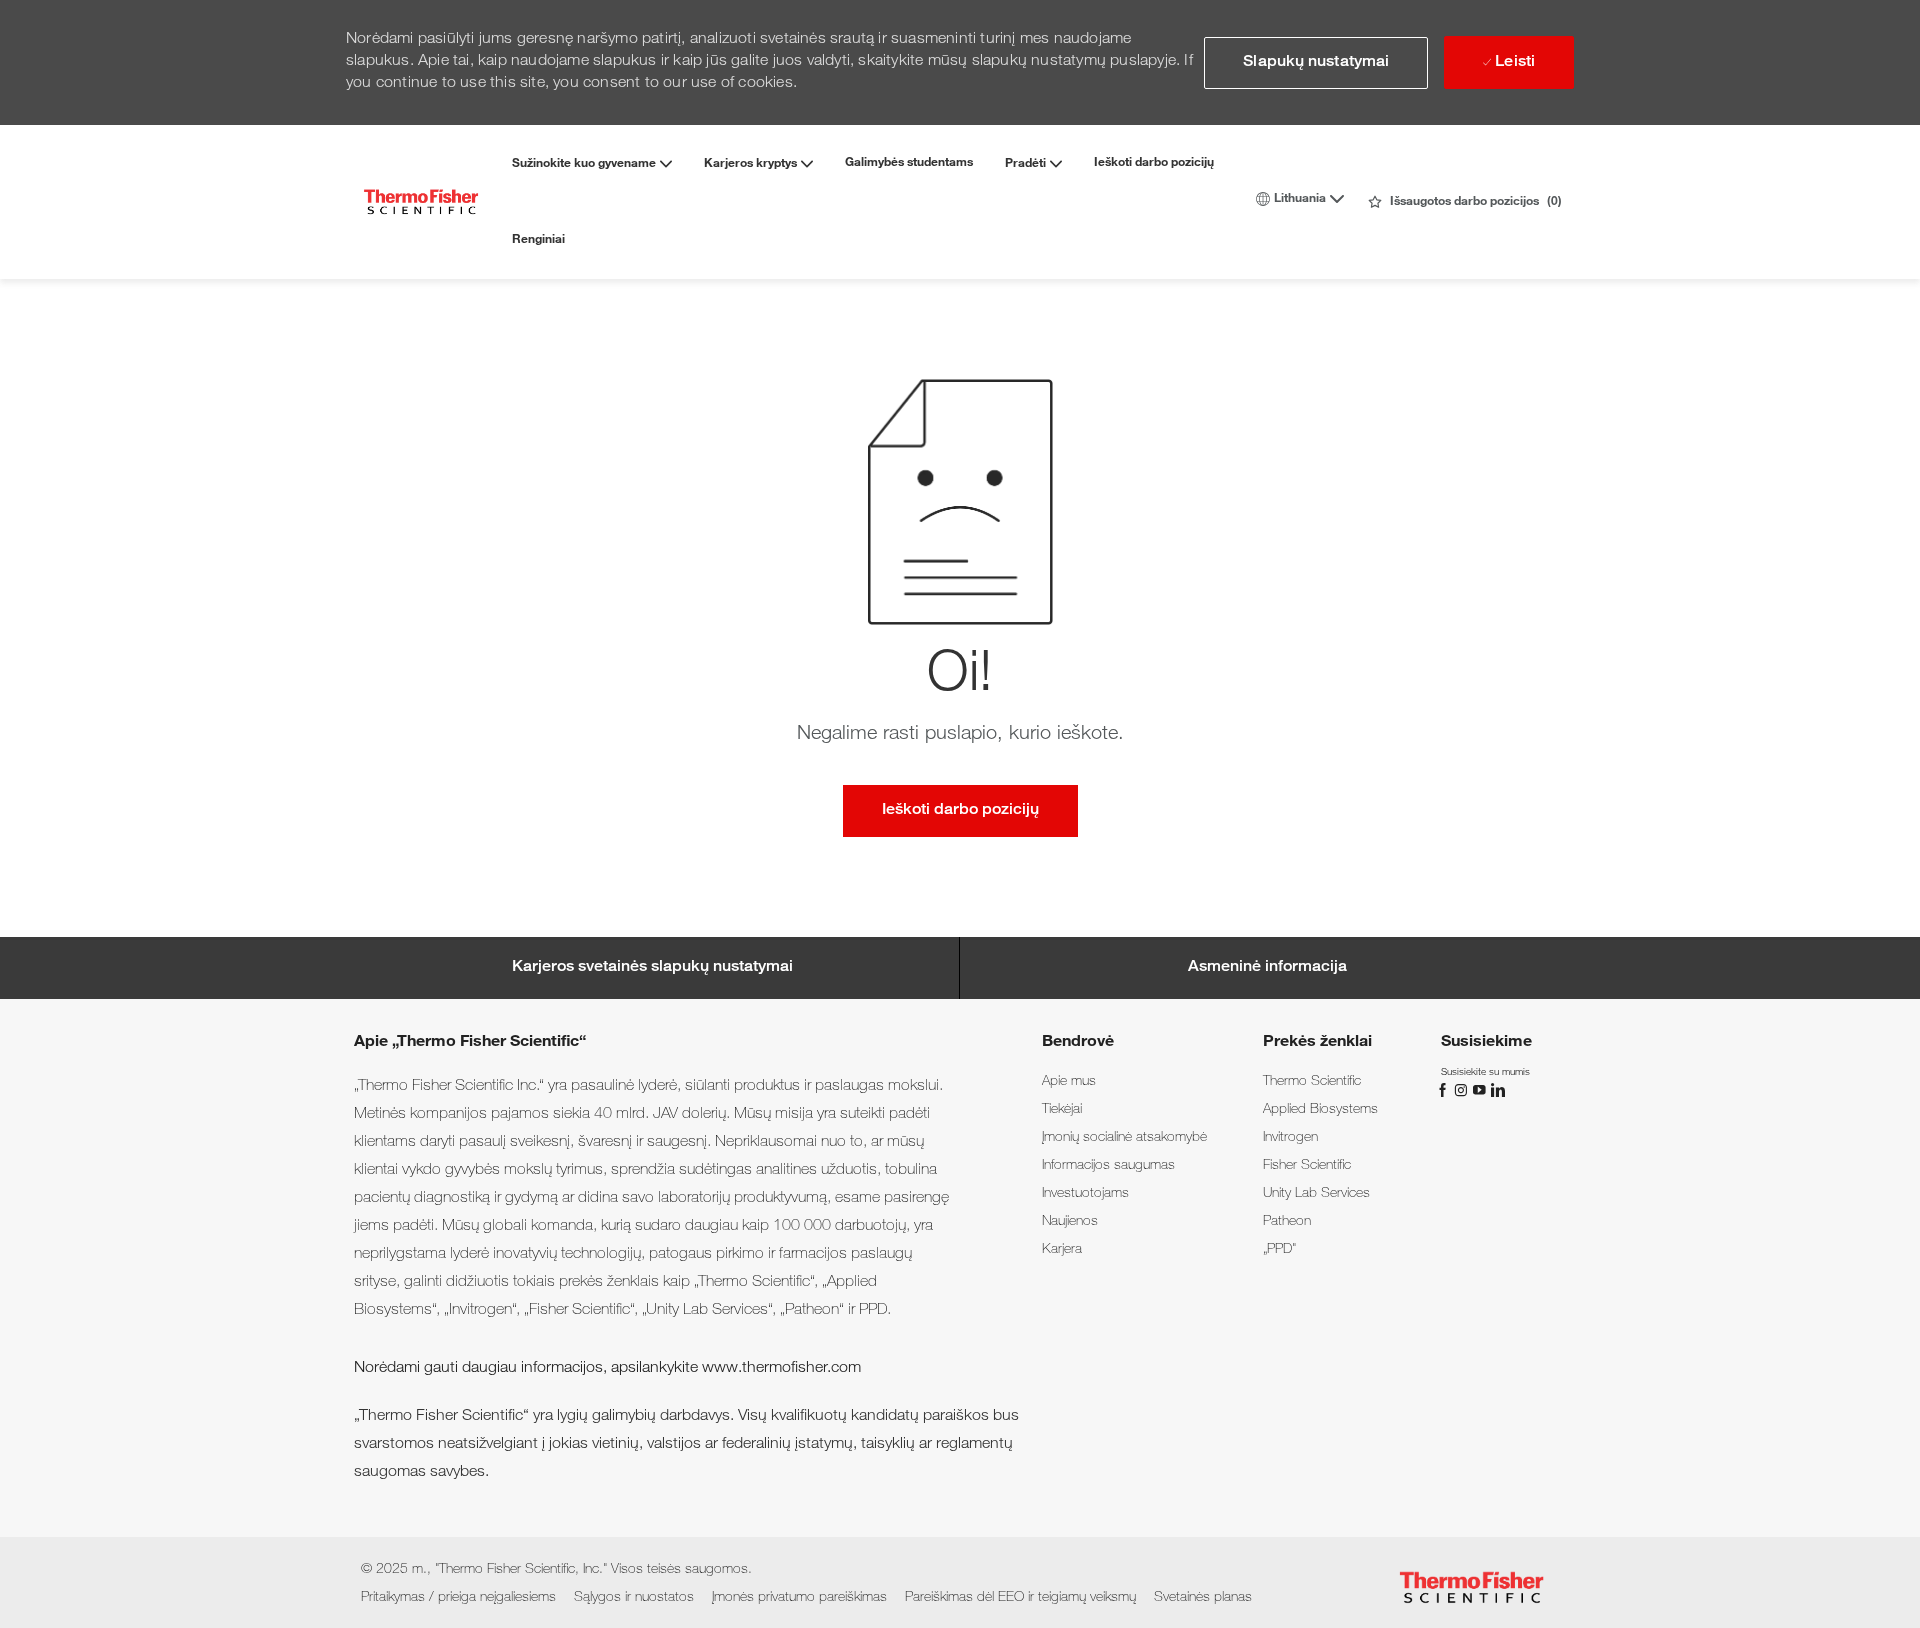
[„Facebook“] (1445, 1091)
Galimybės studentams (909, 163)
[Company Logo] (421, 201)
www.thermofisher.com (781, 1369)
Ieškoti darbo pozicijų (1154, 163)
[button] (1316, 63)
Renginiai (538, 240)
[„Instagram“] (1463, 1091)
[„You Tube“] (1481, 1091)
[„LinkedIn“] (1497, 1091)
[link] (1069, 1082)
